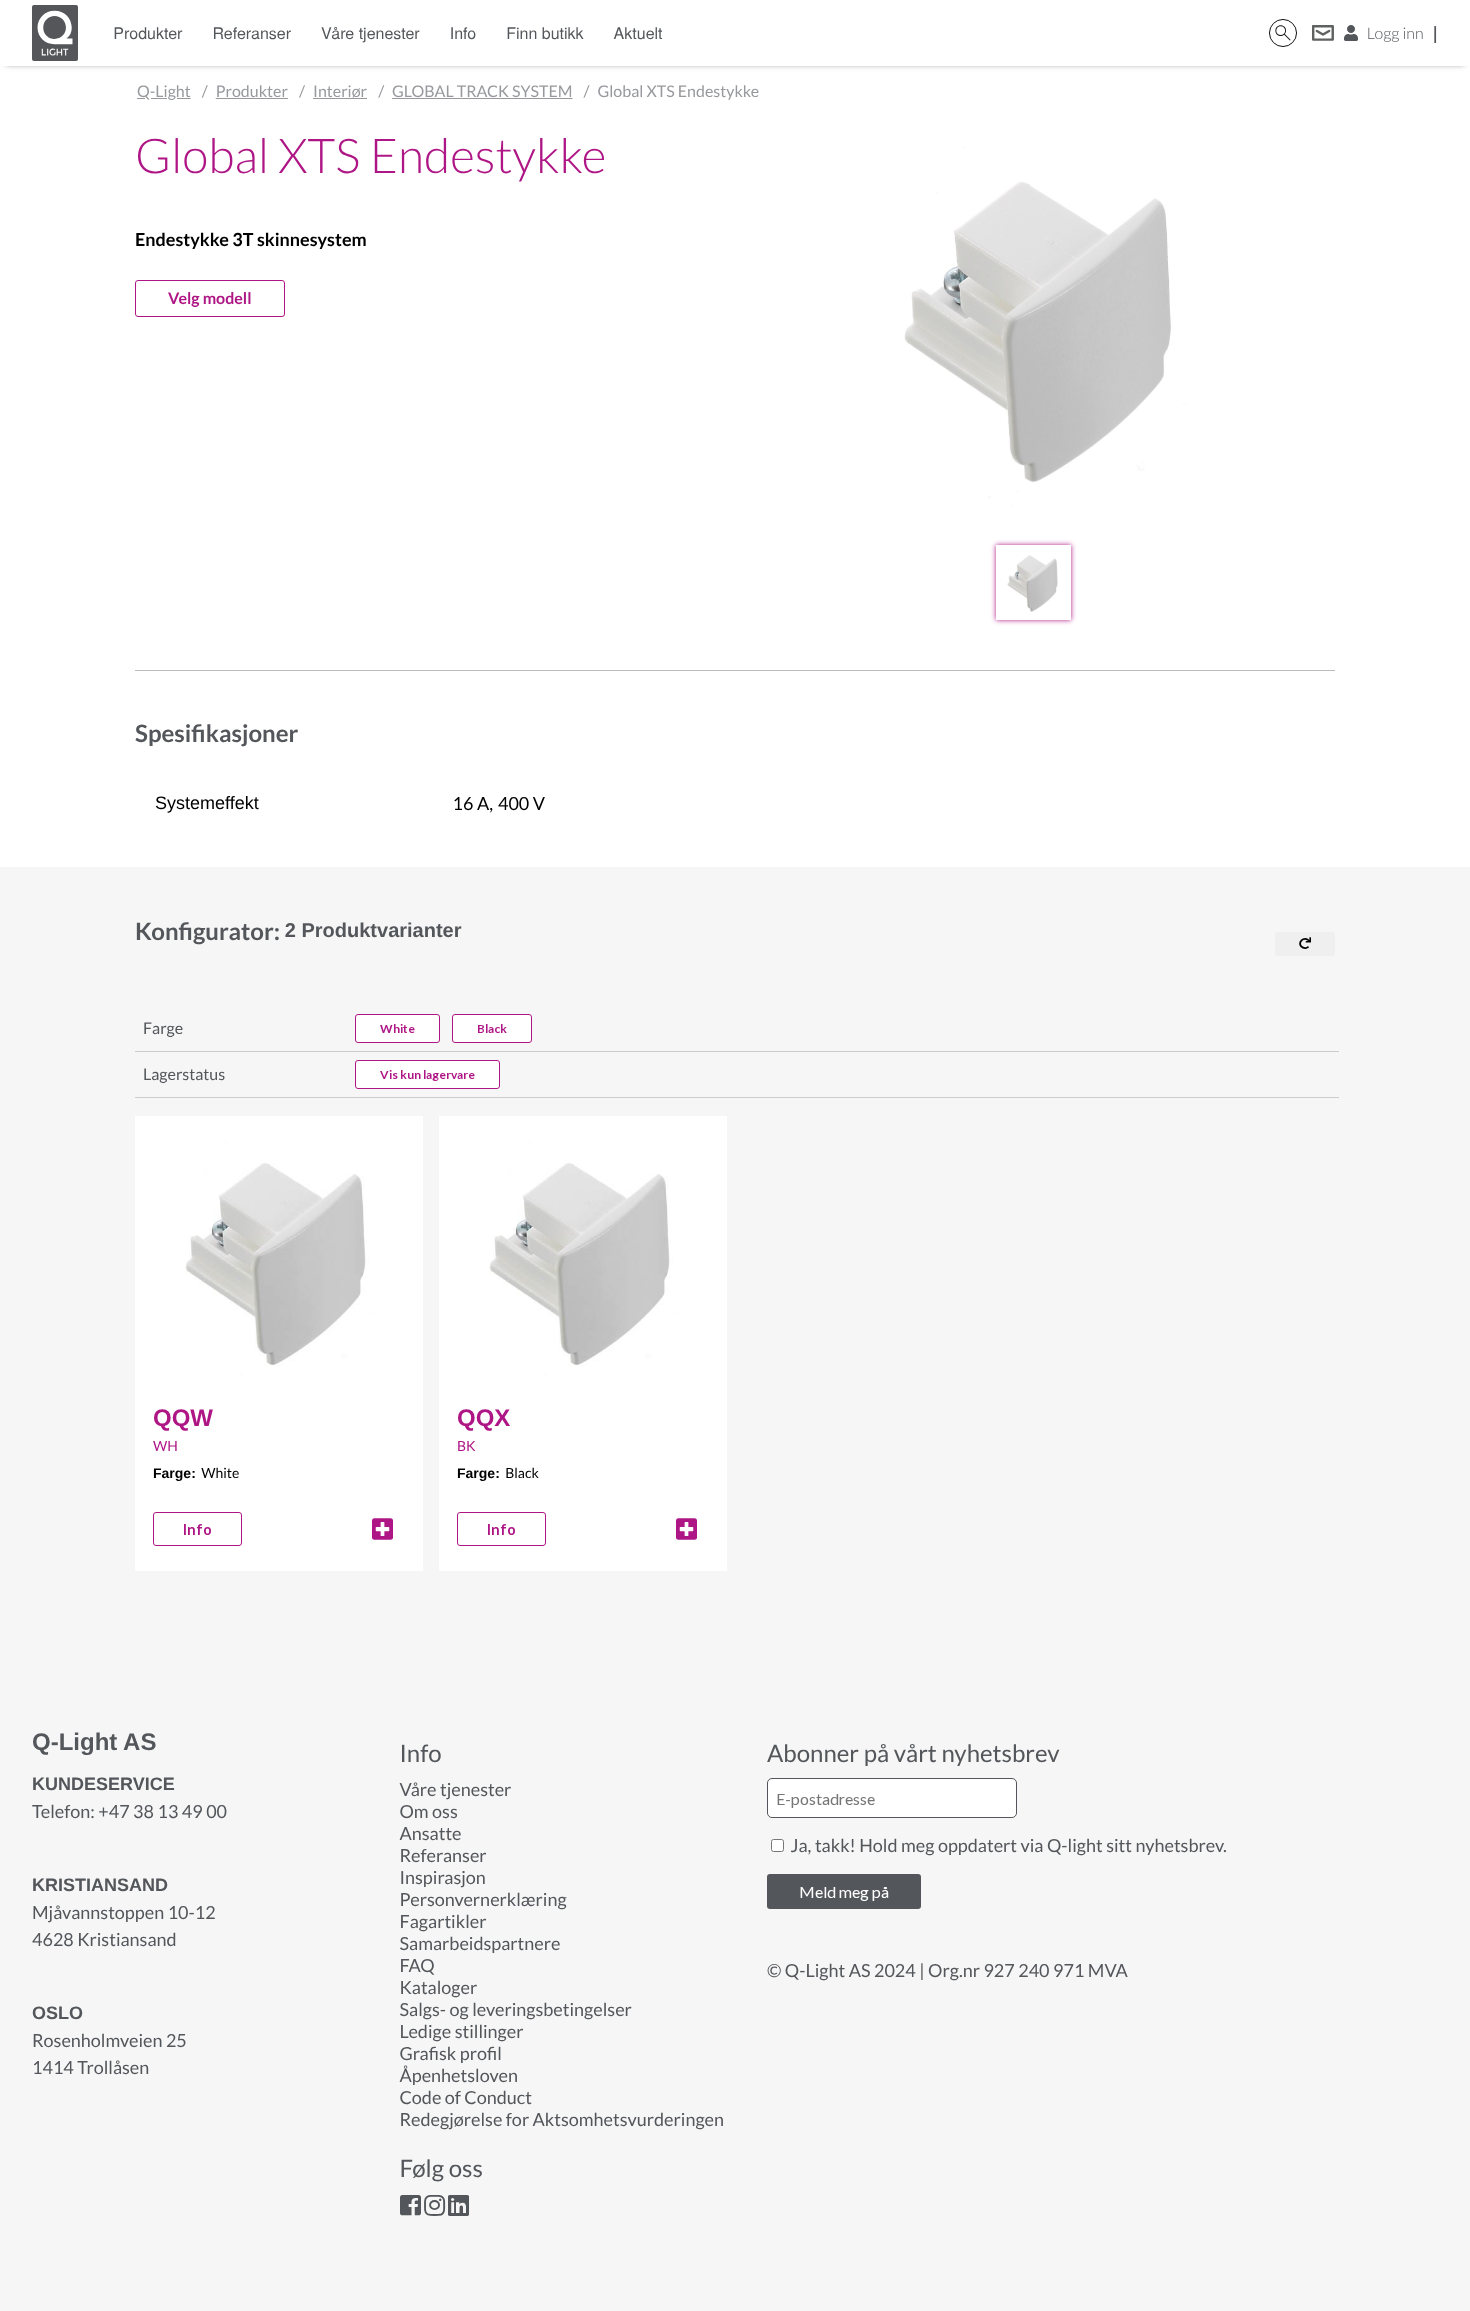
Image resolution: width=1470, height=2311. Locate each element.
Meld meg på (844, 1891)
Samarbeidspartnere (480, 1943)
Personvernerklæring (483, 1899)
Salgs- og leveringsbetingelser (516, 2009)
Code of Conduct (466, 2097)
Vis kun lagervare (427, 1074)
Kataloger (439, 1987)
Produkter (147, 32)
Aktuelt (638, 32)
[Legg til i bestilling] (382, 1529)
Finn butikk (544, 32)
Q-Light (164, 91)
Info (463, 32)
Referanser (251, 32)
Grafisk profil (451, 2053)
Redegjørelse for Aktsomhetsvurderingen (562, 2119)
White (397, 1028)
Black (492, 1028)
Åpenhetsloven (459, 2075)
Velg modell (210, 298)
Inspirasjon (443, 1877)
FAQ (417, 1965)
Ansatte (431, 1833)
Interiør (340, 91)
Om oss (429, 1811)
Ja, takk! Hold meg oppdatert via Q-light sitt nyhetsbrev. (1007, 1845)
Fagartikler (443, 1921)
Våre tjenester (370, 32)
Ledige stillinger (462, 2031)
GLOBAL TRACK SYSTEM (482, 91)
